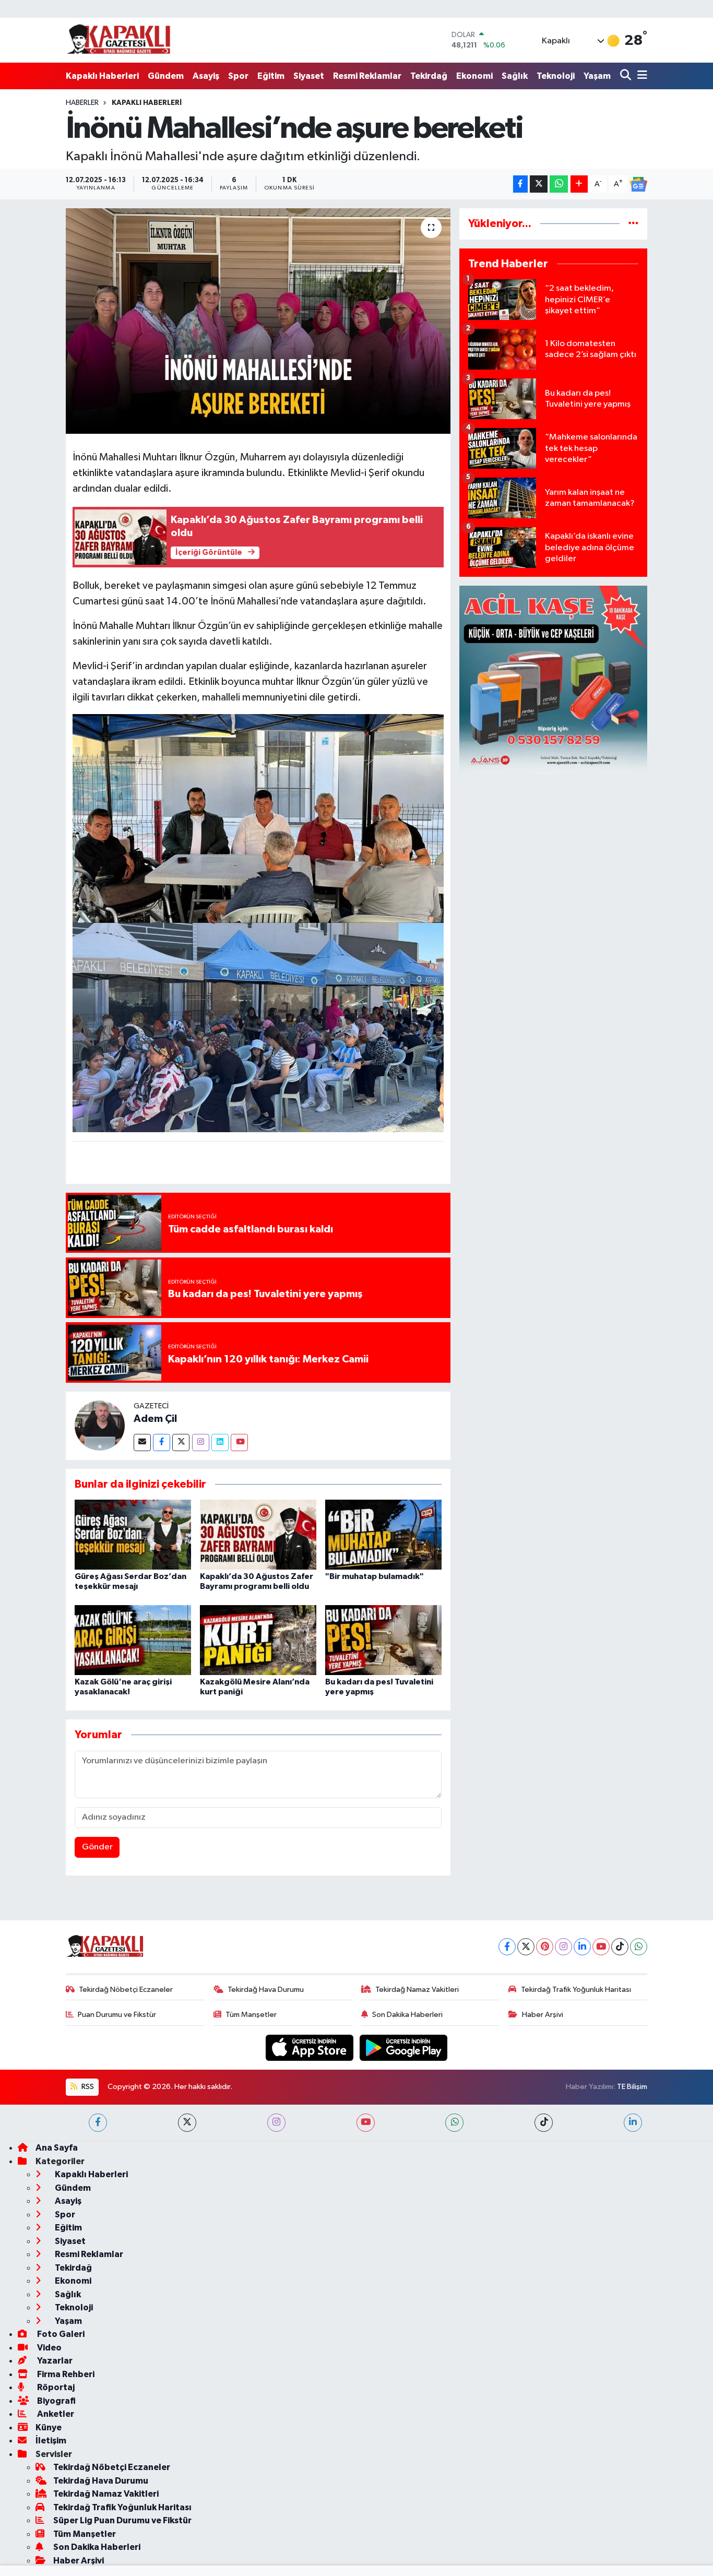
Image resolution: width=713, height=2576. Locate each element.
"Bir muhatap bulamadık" (375, 1576)
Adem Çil (155, 1419)
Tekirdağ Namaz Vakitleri (417, 1990)
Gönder (97, 1847)
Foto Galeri (60, 2334)
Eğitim (271, 76)
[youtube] (366, 2123)
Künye (49, 2427)
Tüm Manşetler (251, 2015)
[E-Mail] (142, 1443)
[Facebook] (162, 1443)
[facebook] (98, 2123)
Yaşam (597, 76)
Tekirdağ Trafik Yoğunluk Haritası (576, 1990)
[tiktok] (544, 2123)
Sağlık (515, 76)
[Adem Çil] (100, 1425)
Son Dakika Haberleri (407, 2015)
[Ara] (627, 76)
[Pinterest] (545, 1947)
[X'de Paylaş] (539, 184)
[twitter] (187, 2123)
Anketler (55, 2414)
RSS (87, 2087)
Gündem (166, 76)
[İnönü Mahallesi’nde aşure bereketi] (258, 321)
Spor (238, 76)
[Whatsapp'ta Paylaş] (559, 184)
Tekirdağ (429, 76)
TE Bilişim (632, 2087)
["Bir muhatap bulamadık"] (383, 1534)
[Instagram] (201, 1443)
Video (49, 2348)
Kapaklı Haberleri (102, 76)
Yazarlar (54, 2361)
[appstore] (311, 2047)
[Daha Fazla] (579, 184)
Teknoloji (556, 76)
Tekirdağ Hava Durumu (266, 1990)
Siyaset (309, 76)
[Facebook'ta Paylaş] (520, 184)
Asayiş (206, 76)
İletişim (51, 2441)
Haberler (82, 103)
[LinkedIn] (582, 1947)
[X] (526, 1947)
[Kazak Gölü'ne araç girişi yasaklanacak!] (133, 1640)
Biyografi (56, 2401)
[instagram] (276, 2123)
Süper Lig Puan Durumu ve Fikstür (122, 2520)
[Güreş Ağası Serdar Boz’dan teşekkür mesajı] (133, 1534)
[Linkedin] (220, 1443)
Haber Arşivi (543, 2015)
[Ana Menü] (640, 76)
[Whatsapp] (639, 1947)
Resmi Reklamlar (367, 76)
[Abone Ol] (638, 184)
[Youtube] (239, 1443)
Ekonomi (474, 76)
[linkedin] (633, 2123)
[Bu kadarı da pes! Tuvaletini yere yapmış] (383, 1640)
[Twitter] (181, 1443)
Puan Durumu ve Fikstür (117, 2015)
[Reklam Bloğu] (553, 679)
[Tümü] (633, 224)
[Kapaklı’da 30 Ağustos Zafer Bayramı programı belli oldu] (258, 1534)
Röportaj (55, 2387)
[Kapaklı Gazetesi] (118, 40)
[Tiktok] (620, 1947)
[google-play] (404, 2047)
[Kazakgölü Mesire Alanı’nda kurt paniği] (258, 1640)
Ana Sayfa (57, 2148)
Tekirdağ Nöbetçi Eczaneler (126, 1990)
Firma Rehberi (65, 2374)
